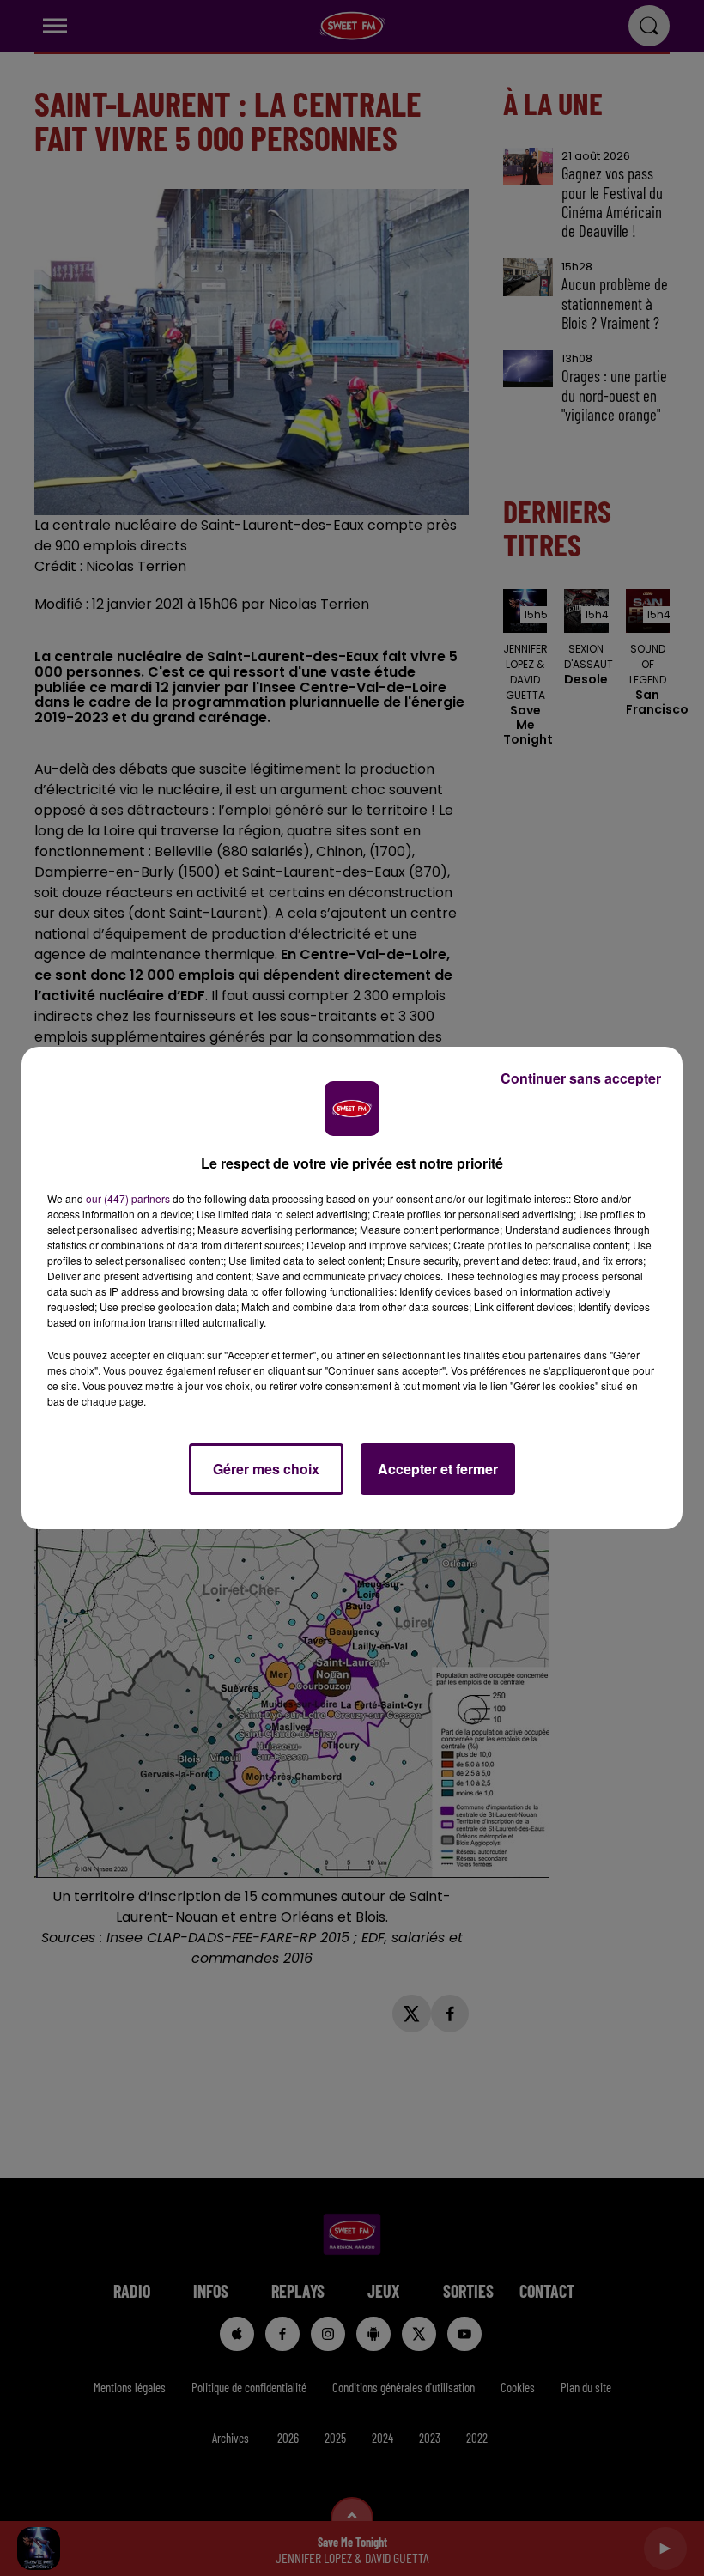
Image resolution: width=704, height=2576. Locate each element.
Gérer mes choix (266, 1469)
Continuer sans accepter (581, 1078)
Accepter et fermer (438, 1469)
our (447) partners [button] (128, 1198)
